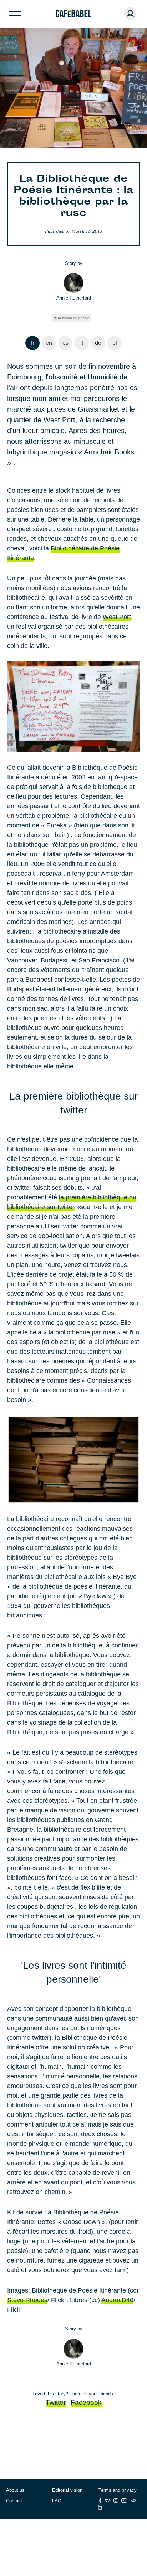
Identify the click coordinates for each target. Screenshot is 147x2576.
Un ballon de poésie (73, 318)
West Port (117, 617)
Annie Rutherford (74, 298)
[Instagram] (116, 2500)
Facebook (86, 2402)
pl (115, 343)
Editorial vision (67, 2490)
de (98, 343)
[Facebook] (100, 2500)
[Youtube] (124, 2500)
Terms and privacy (118, 2490)
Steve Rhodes (27, 2300)
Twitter (56, 2402)
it (82, 343)
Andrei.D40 (117, 2300)
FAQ (57, 2501)
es (65, 343)
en (49, 343)
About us (15, 2490)
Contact (14, 2501)
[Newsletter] (133, 2500)
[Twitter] (108, 2500)
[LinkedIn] (101, 2507)
